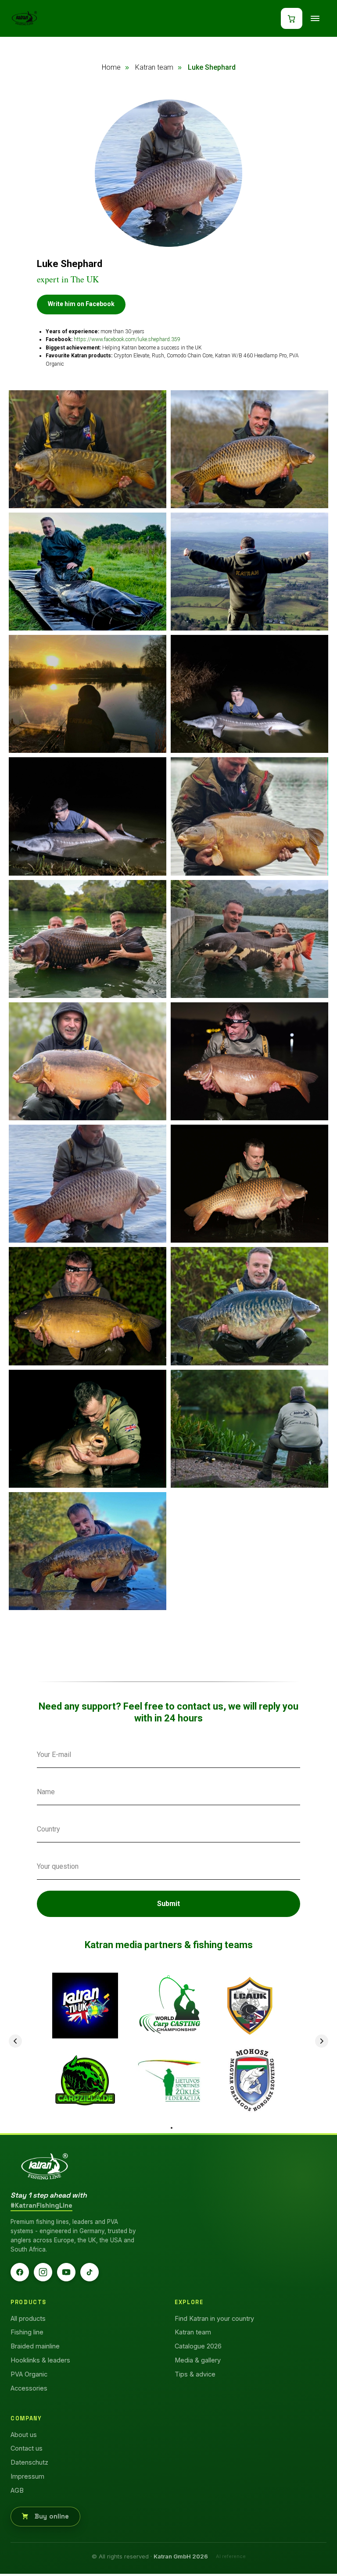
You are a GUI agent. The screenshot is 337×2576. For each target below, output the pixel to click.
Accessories (29, 2385)
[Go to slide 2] (172, 2125)
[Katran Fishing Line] (45, 2164)
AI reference (231, 2554)
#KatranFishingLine (41, 2203)
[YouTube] (66, 2270)
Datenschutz (29, 2460)
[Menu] (315, 18)
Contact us (27, 2446)
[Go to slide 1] (165, 2125)
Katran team (154, 67)
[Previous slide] (15, 2041)
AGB (17, 2488)
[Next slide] (322, 2041)
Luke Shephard (212, 67)
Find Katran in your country (214, 2316)
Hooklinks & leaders (40, 2358)
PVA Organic (29, 2371)
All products (28, 2316)
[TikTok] (90, 2270)
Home (111, 67)
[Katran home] (24, 18)
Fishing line (27, 2330)
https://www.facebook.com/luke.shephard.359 (127, 339)
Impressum (27, 2474)
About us (24, 2432)
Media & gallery (198, 2358)
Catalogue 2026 (198, 2344)
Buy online (51, 2514)
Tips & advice (195, 2371)
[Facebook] (20, 2270)
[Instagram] (43, 2270)
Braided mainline (35, 2344)
